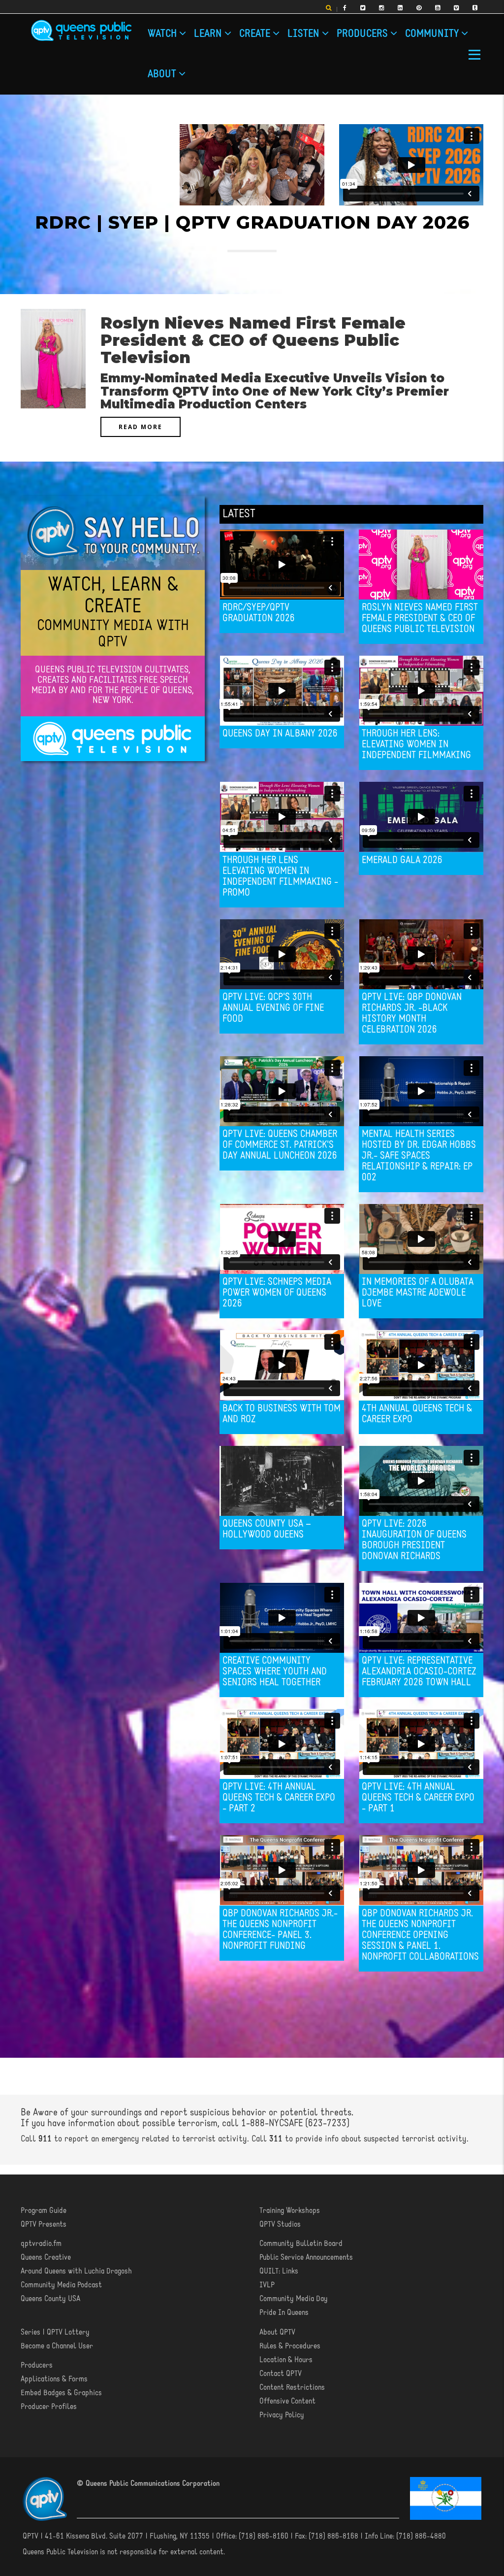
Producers (363, 34)
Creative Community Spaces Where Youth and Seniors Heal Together (275, 1672)
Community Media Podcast (61, 2285)
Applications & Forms (54, 2379)
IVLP (267, 2285)
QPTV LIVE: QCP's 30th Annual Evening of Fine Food (273, 1008)
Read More (141, 427)
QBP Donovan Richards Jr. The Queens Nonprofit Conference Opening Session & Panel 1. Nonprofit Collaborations (420, 1936)
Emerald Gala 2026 (402, 861)
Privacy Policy (282, 2415)
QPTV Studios (280, 2225)
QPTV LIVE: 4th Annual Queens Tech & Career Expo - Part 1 (418, 1798)
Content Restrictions (292, 2388)
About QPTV (277, 2333)
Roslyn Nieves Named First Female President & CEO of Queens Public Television (420, 619)
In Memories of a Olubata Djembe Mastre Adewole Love (418, 1293)
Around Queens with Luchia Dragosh (76, 2272)
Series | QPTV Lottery (55, 2333)
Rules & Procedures (290, 2346)
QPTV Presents (44, 2225)
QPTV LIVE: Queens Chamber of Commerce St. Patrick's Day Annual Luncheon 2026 (280, 1145)
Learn (209, 34)
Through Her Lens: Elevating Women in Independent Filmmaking (416, 745)
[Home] (81, 31)
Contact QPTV (281, 2374)
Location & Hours (286, 2360)
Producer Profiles (49, 2407)
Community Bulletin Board (301, 2244)
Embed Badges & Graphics (61, 2393)
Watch (163, 34)
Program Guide (44, 2211)
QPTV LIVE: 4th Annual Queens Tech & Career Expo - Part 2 (279, 1798)
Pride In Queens (284, 2313)
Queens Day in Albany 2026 (280, 734)
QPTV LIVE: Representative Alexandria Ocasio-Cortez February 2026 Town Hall (419, 1672)
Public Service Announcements (306, 2258)
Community (433, 34)
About (163, 75)
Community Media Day (294, 2299)
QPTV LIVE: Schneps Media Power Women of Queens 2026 (277, 1293)
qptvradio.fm (41, 2244)
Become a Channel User (57, 2346)
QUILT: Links (279, 2272)
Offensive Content (287, 2402)
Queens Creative (46, 2258)
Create (256, 34)
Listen (305, 34)
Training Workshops (290, 2211)
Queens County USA (50, 2299)
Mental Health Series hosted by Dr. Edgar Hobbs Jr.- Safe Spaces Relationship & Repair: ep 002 (419, 1156)
